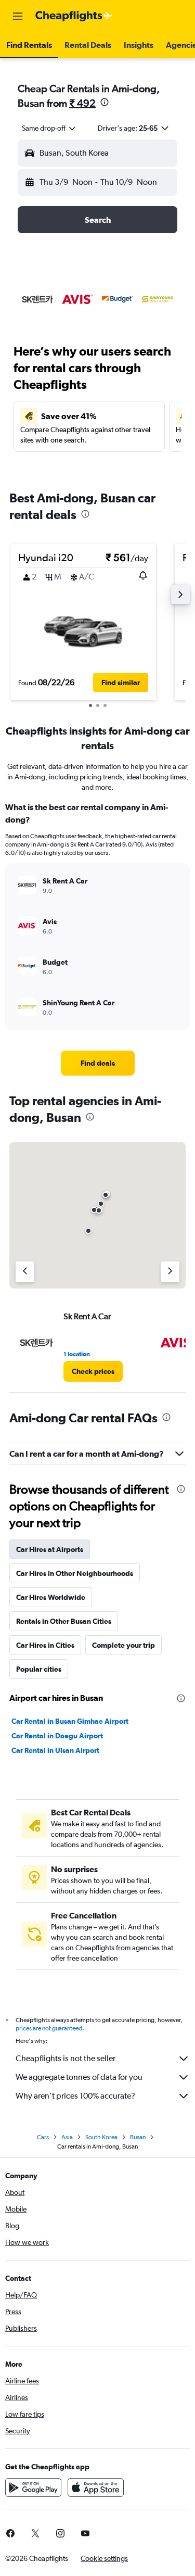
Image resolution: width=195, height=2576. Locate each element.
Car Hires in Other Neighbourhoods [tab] (75, 1573)
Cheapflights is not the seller (66, 2058)
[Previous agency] (25, 1272)
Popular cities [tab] (39, 1669)
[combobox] (49, 128)
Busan (138, 2137)
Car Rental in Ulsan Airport (55, 1750)
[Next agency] (170, 1272)
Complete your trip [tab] (123, 1645)
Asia (67, 2137)
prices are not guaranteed (49, 2028)
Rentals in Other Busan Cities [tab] (64, 1621)
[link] (98, 1063)
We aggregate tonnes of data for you (79, 2077)
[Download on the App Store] (96, 2487)
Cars (43, 2137)
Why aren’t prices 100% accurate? (75, 2096)
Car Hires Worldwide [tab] (51, 1597)
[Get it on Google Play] (33, 2487)
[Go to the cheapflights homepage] (74, 16)
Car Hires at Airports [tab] (50, 1549)
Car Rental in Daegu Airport (57, 1736)
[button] (18, 16)
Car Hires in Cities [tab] (45, 1645)
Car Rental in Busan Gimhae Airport (70, 1721)
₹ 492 (82, 103)
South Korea (101, 2137)
